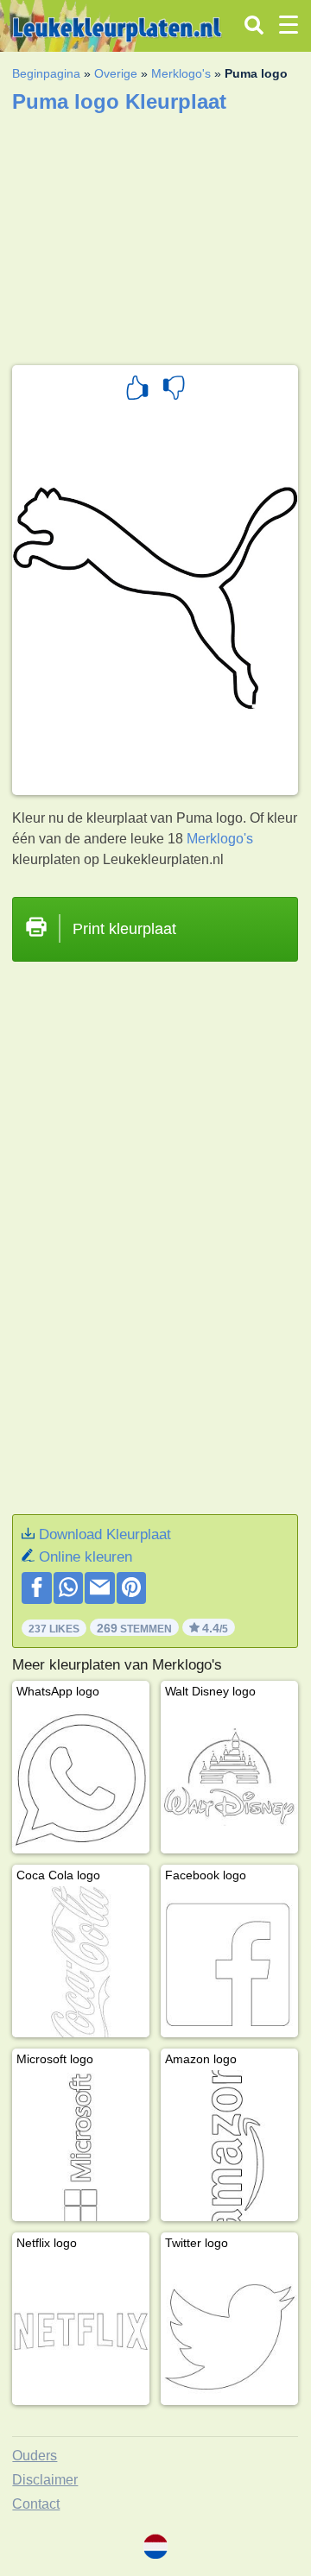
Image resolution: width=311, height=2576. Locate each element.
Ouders (35, 2456)
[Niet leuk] (174, 390)
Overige (116, 73)
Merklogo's (181, 73)
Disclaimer (45, 2480)
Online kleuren (86, 1557)
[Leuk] (137, 390)
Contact (36, 2504)
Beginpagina (46, 73)
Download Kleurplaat (105, 1534)
